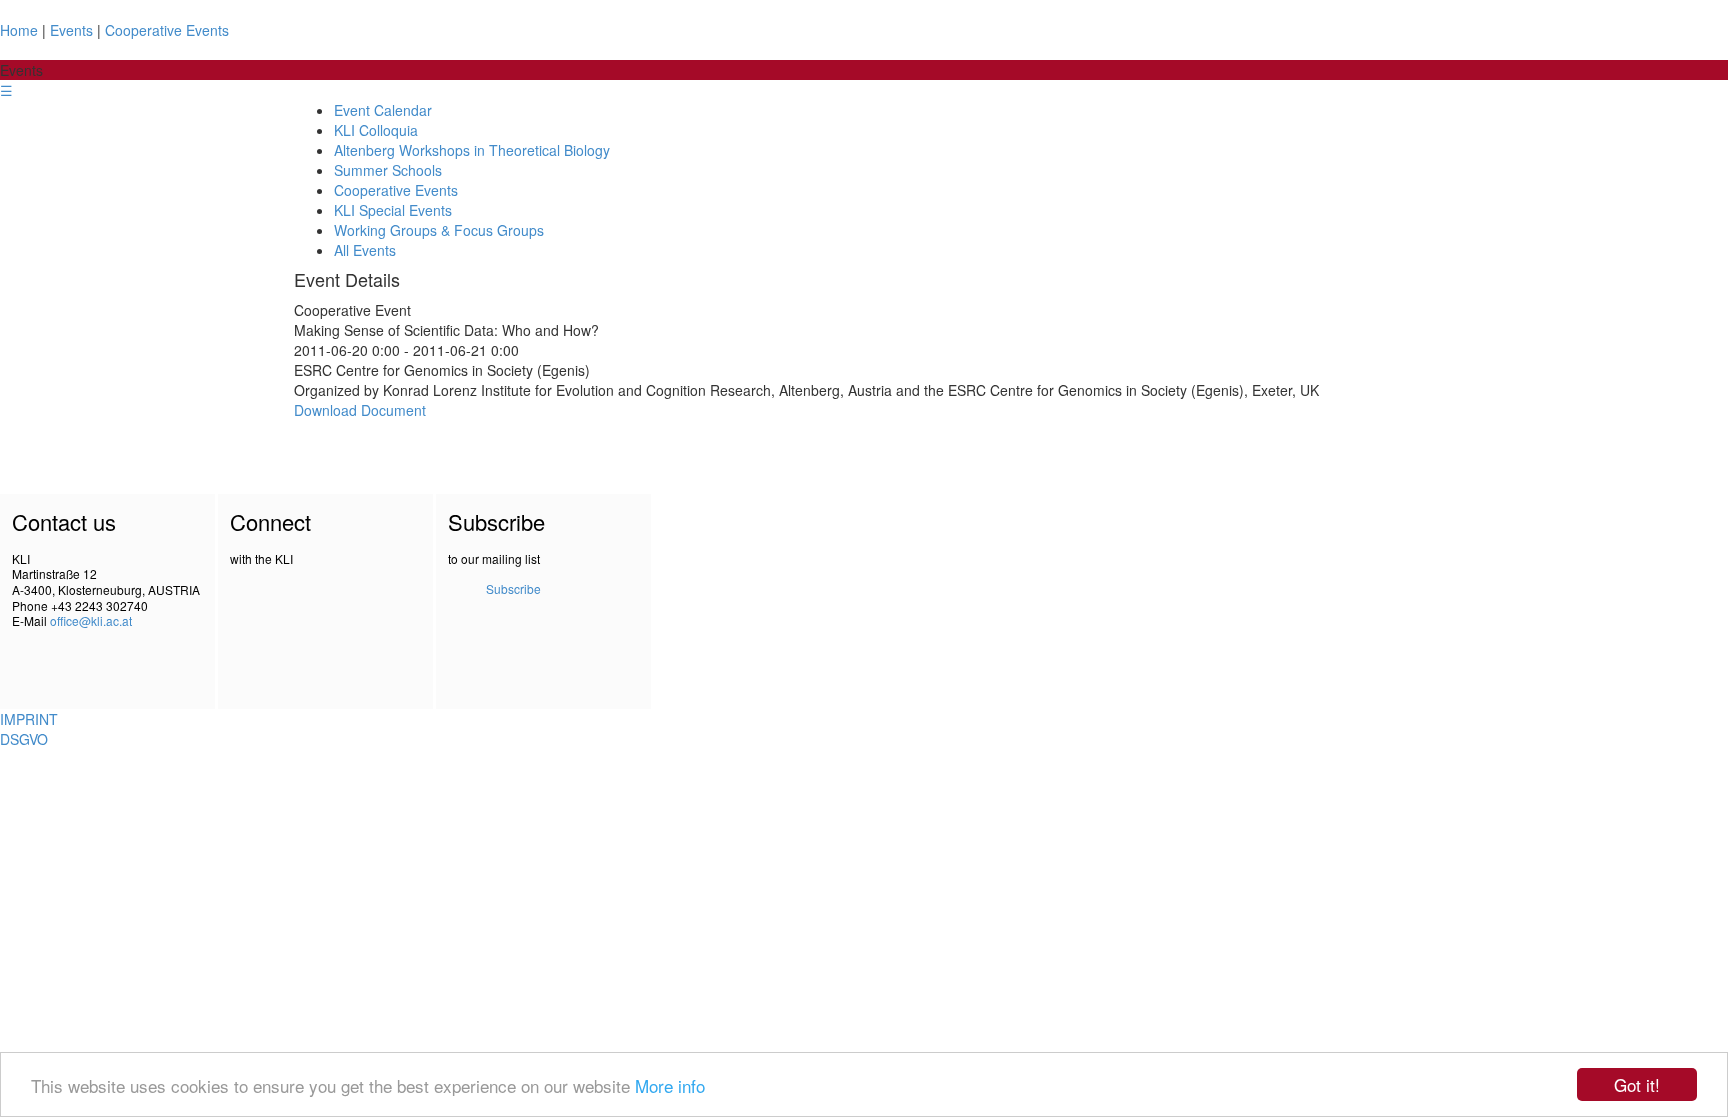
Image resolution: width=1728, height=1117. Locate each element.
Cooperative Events (167, 30)
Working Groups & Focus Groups (439, 230)
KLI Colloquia (376, 130)
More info (670, 1085)
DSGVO (24, 739)
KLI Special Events (393, 210)
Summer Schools (388, 170)
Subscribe (513, 588)
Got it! (1637, 1084)
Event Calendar (383, 110)
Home (19, 30)
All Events (365, 250)
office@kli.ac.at (91, 620)
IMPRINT (29, 719)
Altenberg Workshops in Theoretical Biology (472, 150)
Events (71, 30)
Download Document (360, 410)
